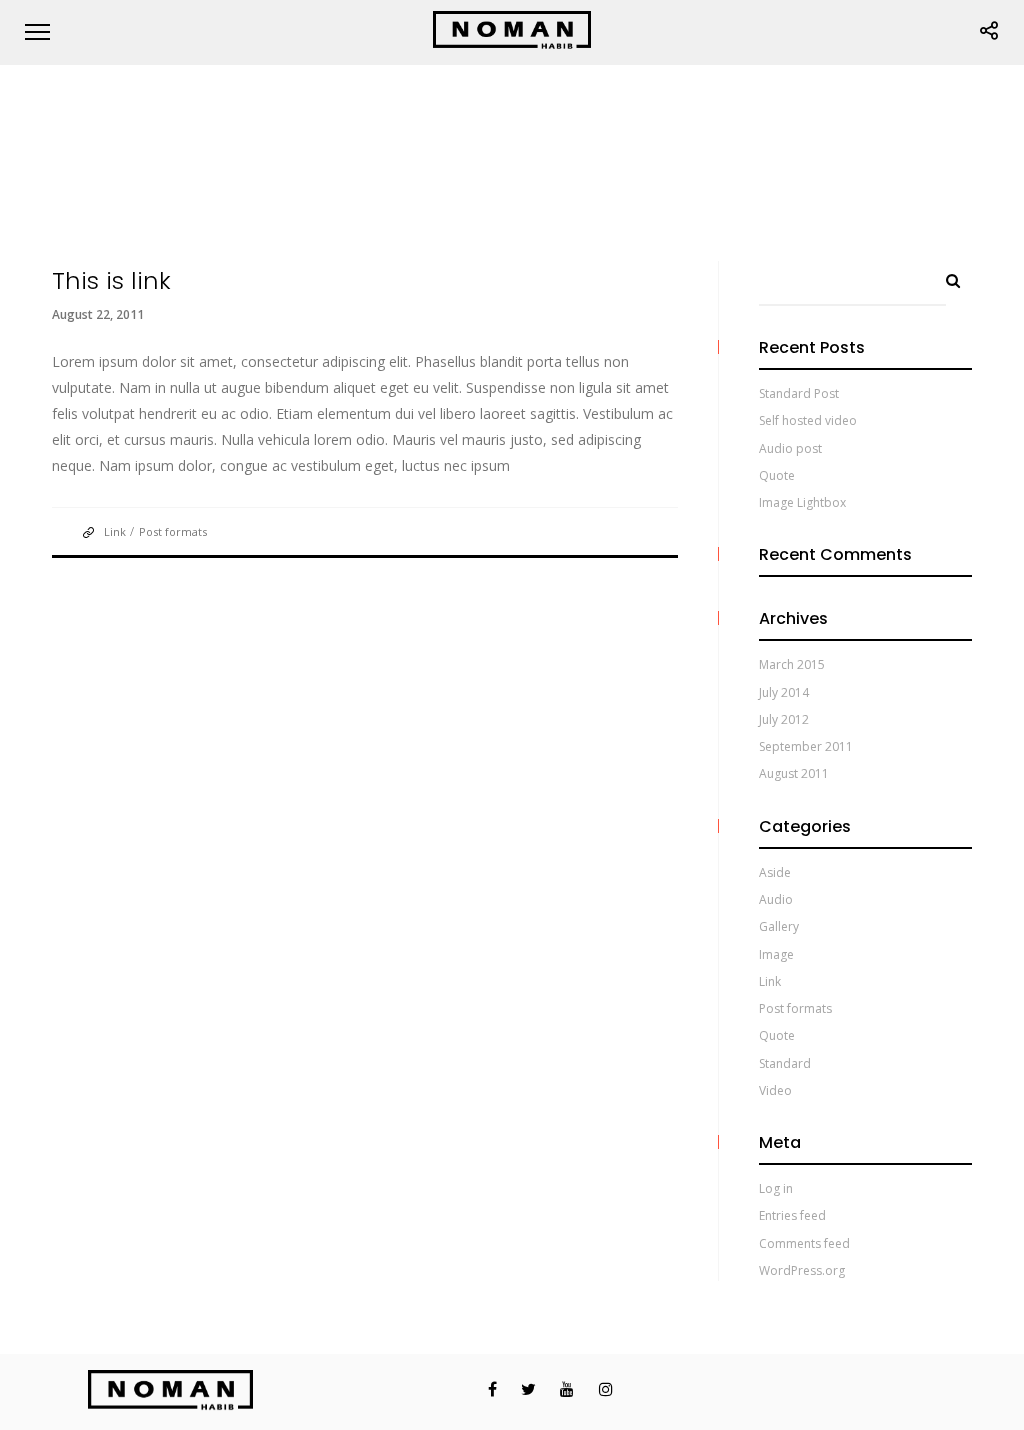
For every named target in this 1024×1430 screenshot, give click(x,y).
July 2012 (784, 719)
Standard (785, 1063)
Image (776, 954)
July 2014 (784, 692)
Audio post (790, 448)
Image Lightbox (802, 502)
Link (115, 531)
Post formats (173, 531)
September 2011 (806, 746)
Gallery (779, 926)
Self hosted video (808, 420)
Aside (775, 872)
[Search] (946, 276)
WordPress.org (802, 1270)
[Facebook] (479, 1389)
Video (775, 1090)
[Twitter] (518, 1389)
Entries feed (792, 1215)
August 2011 (794, 773)
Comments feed (804, 1243)
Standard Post (799, 393)
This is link (111, 280)
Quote (777, 475)
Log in (776, 1188)
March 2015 (792, 664)
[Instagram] (595, 1389)
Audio (776, 899)
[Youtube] (556, 1389)
